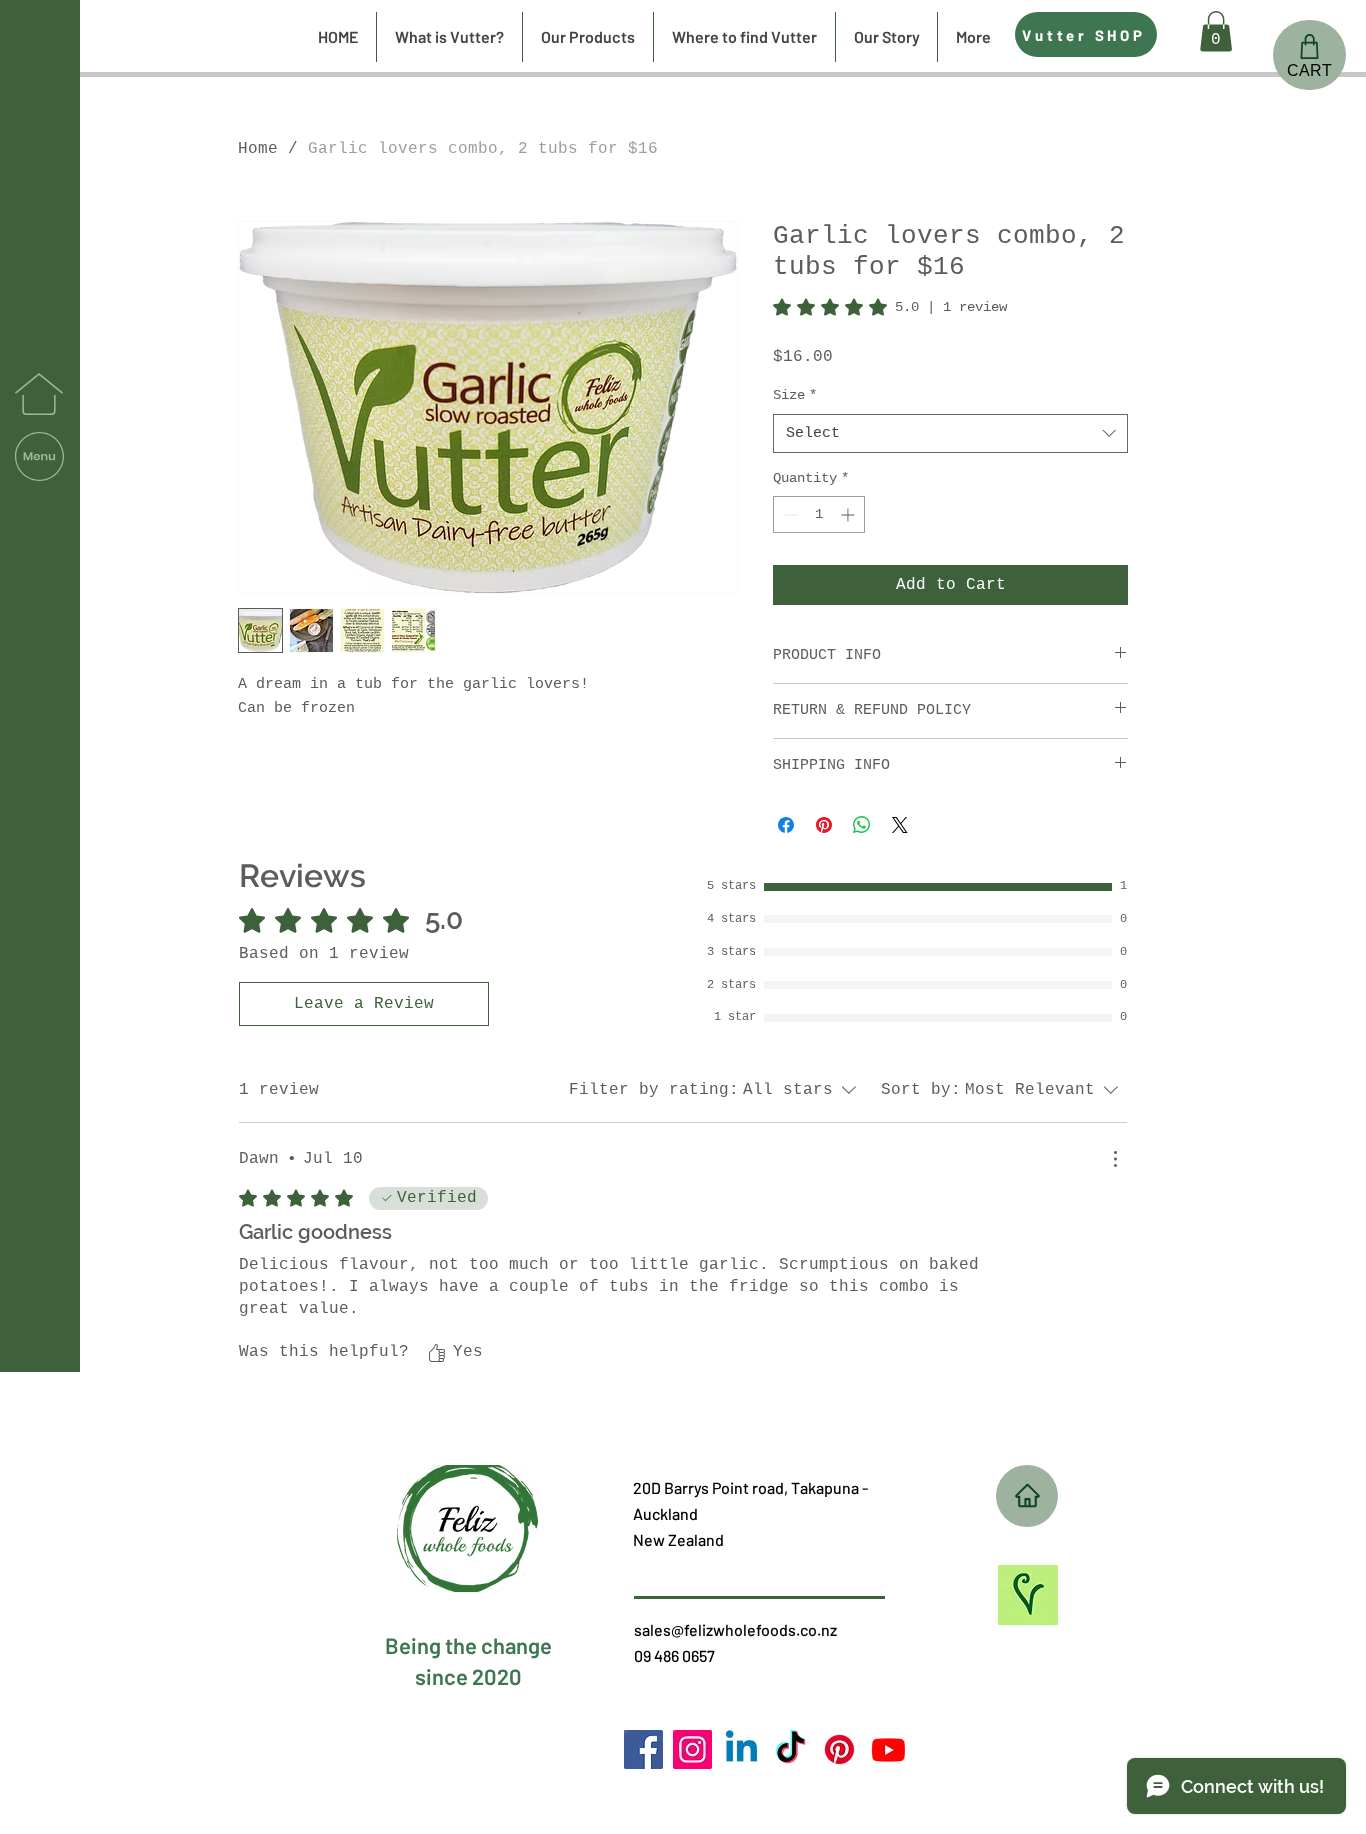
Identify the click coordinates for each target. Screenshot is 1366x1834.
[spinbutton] (819, 514)
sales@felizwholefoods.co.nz (735, 1629)
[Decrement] (788, 514)
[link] (890, 307)
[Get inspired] (1027, 1595)
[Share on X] (900, 825)
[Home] (1027, 1496)
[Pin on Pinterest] (824, 825)
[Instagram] (692, 1749)
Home (258, 149)
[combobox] (950, 433)
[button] (39, 456)
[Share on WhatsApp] (862, 825)
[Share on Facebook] (786, 825)
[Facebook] (643, 1749)
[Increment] (849, 514)
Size (795, 395)
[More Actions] (1115, 1159)
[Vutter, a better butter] (839, 1749)
